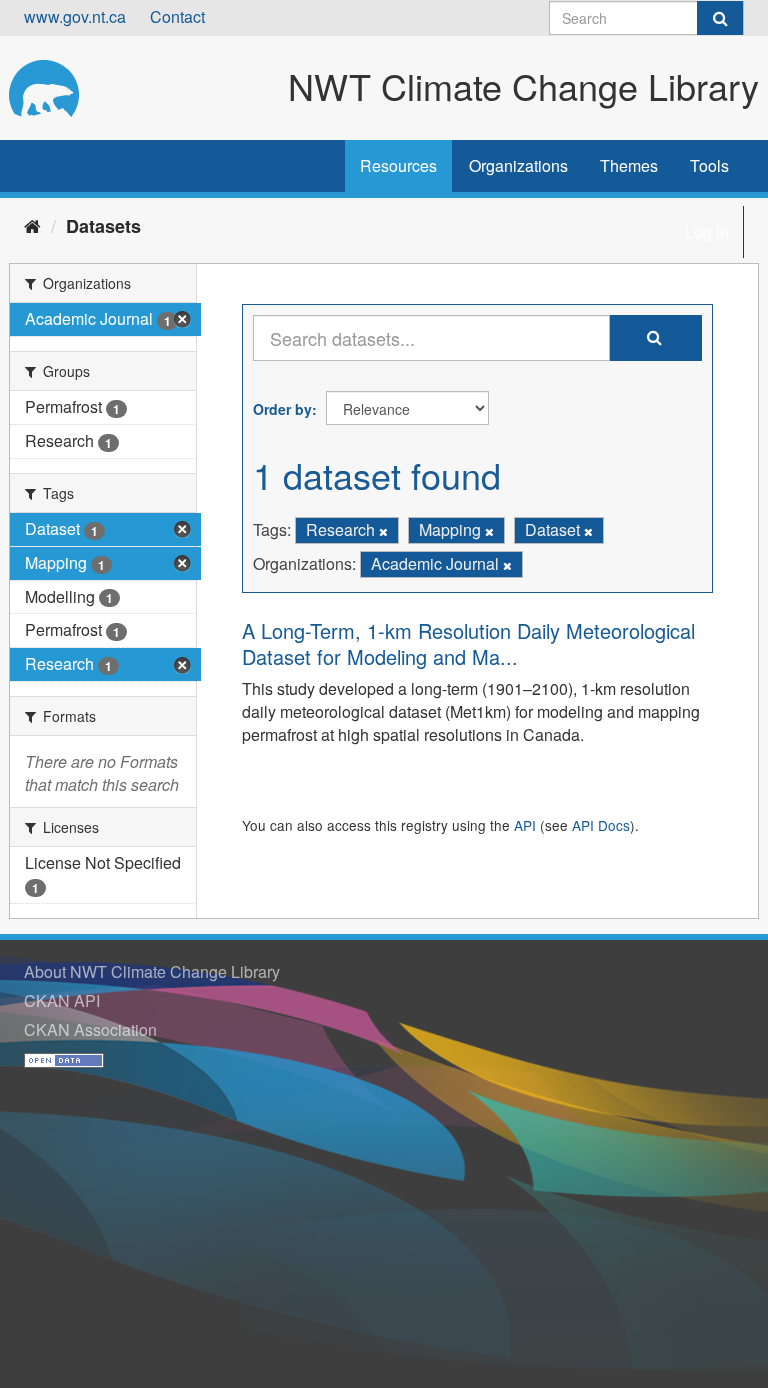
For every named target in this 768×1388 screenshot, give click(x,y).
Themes (629, 165)
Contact (177, 16)
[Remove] (383, 531)
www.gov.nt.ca (75, 16)
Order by (282, 409)
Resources (398, 165)
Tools (709, 165)
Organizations (518, 165)
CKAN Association (90, 1029)
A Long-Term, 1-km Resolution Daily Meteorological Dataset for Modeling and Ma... (468, 643)
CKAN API (62, 1000)
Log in (707, 231)
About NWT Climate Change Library (152, 971)
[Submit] (720, 18)
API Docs (601, 825)
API (525, 825)
